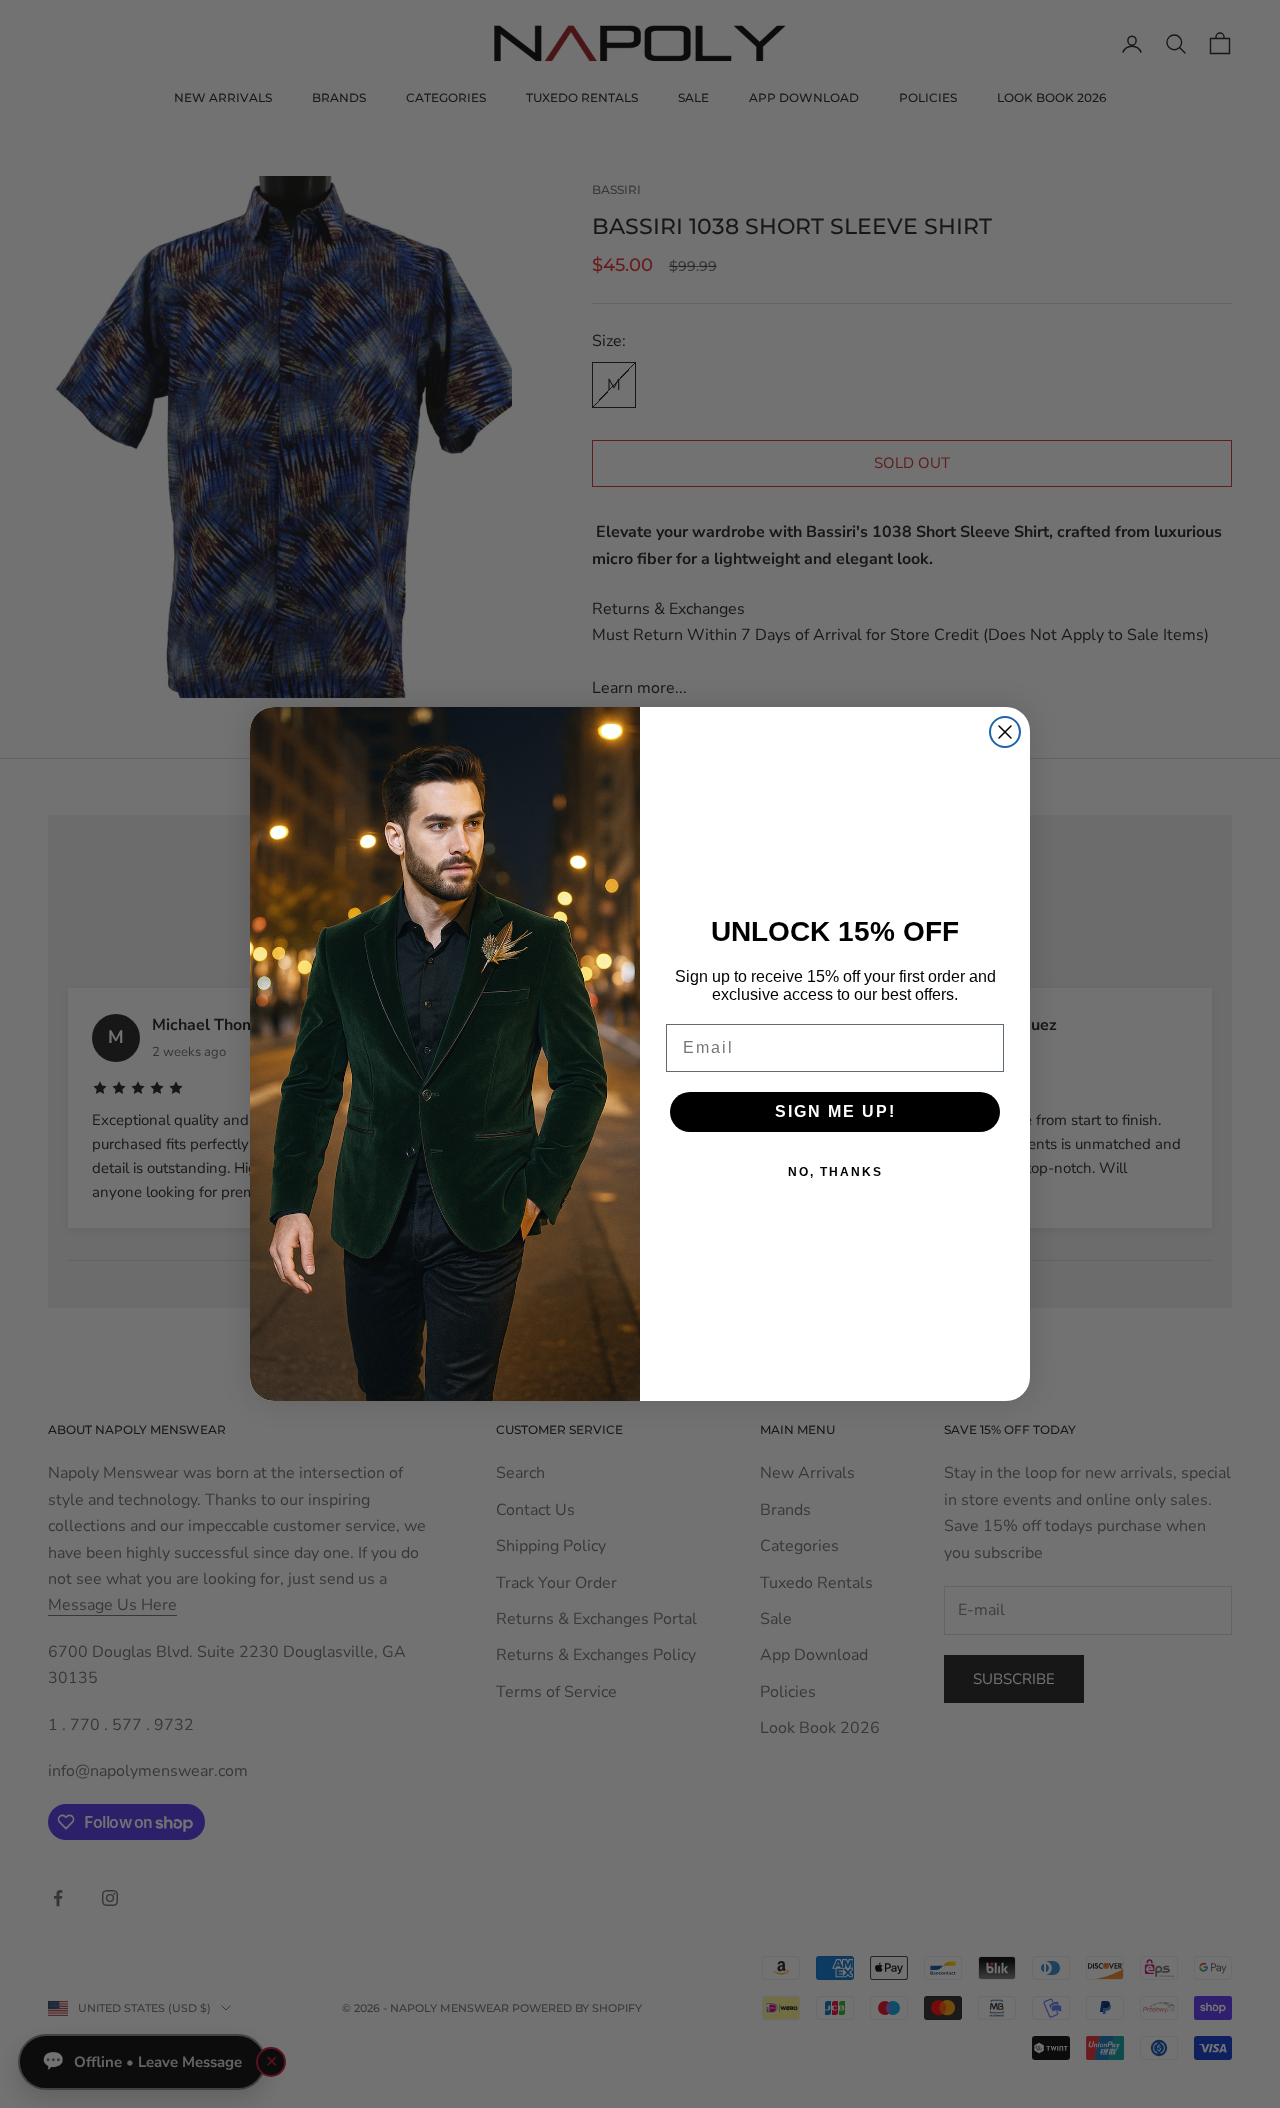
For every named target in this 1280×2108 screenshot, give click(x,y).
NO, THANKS (835, 1172)
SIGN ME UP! (835, 1111)
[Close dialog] (1005, 732)
